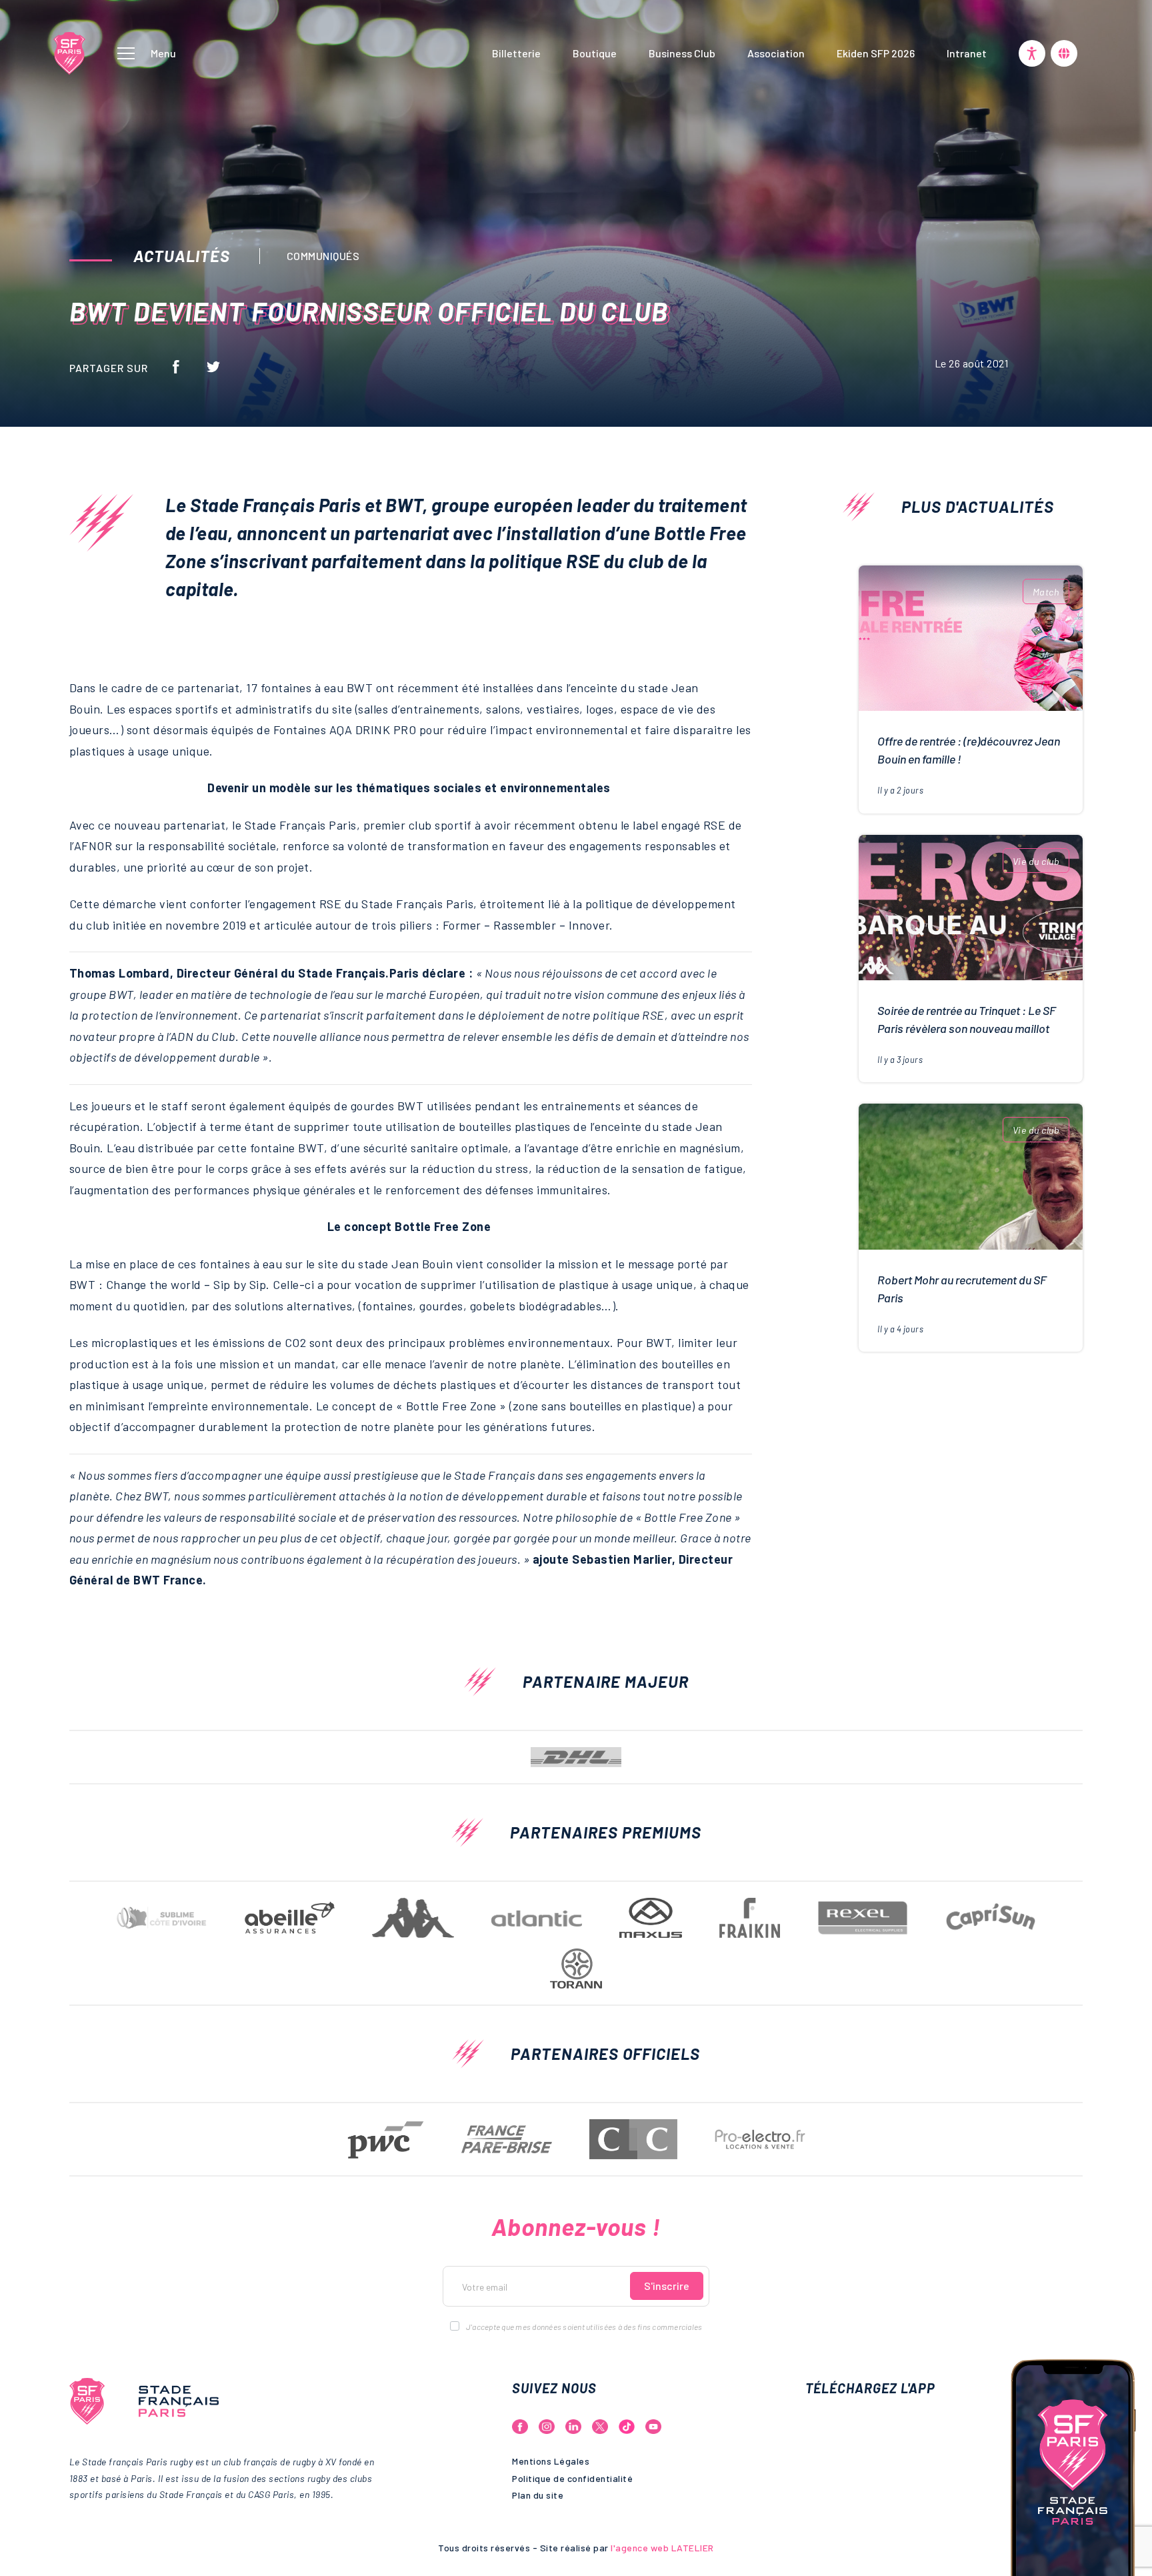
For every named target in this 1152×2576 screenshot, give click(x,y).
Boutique (595, 53)
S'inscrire (667, 2286)
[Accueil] (69, 51)
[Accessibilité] (1032, 53)
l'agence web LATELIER (661, 2548)
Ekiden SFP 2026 (876, 53)
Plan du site (538, 2495)
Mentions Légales (551, 2461)
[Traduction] (1064, 53)
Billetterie (516, 53)
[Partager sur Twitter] (213, 366)
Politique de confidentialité (572, 2478)
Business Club (682, 53)
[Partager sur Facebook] (176, 366)
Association (776, 53)
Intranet (967, 53)
